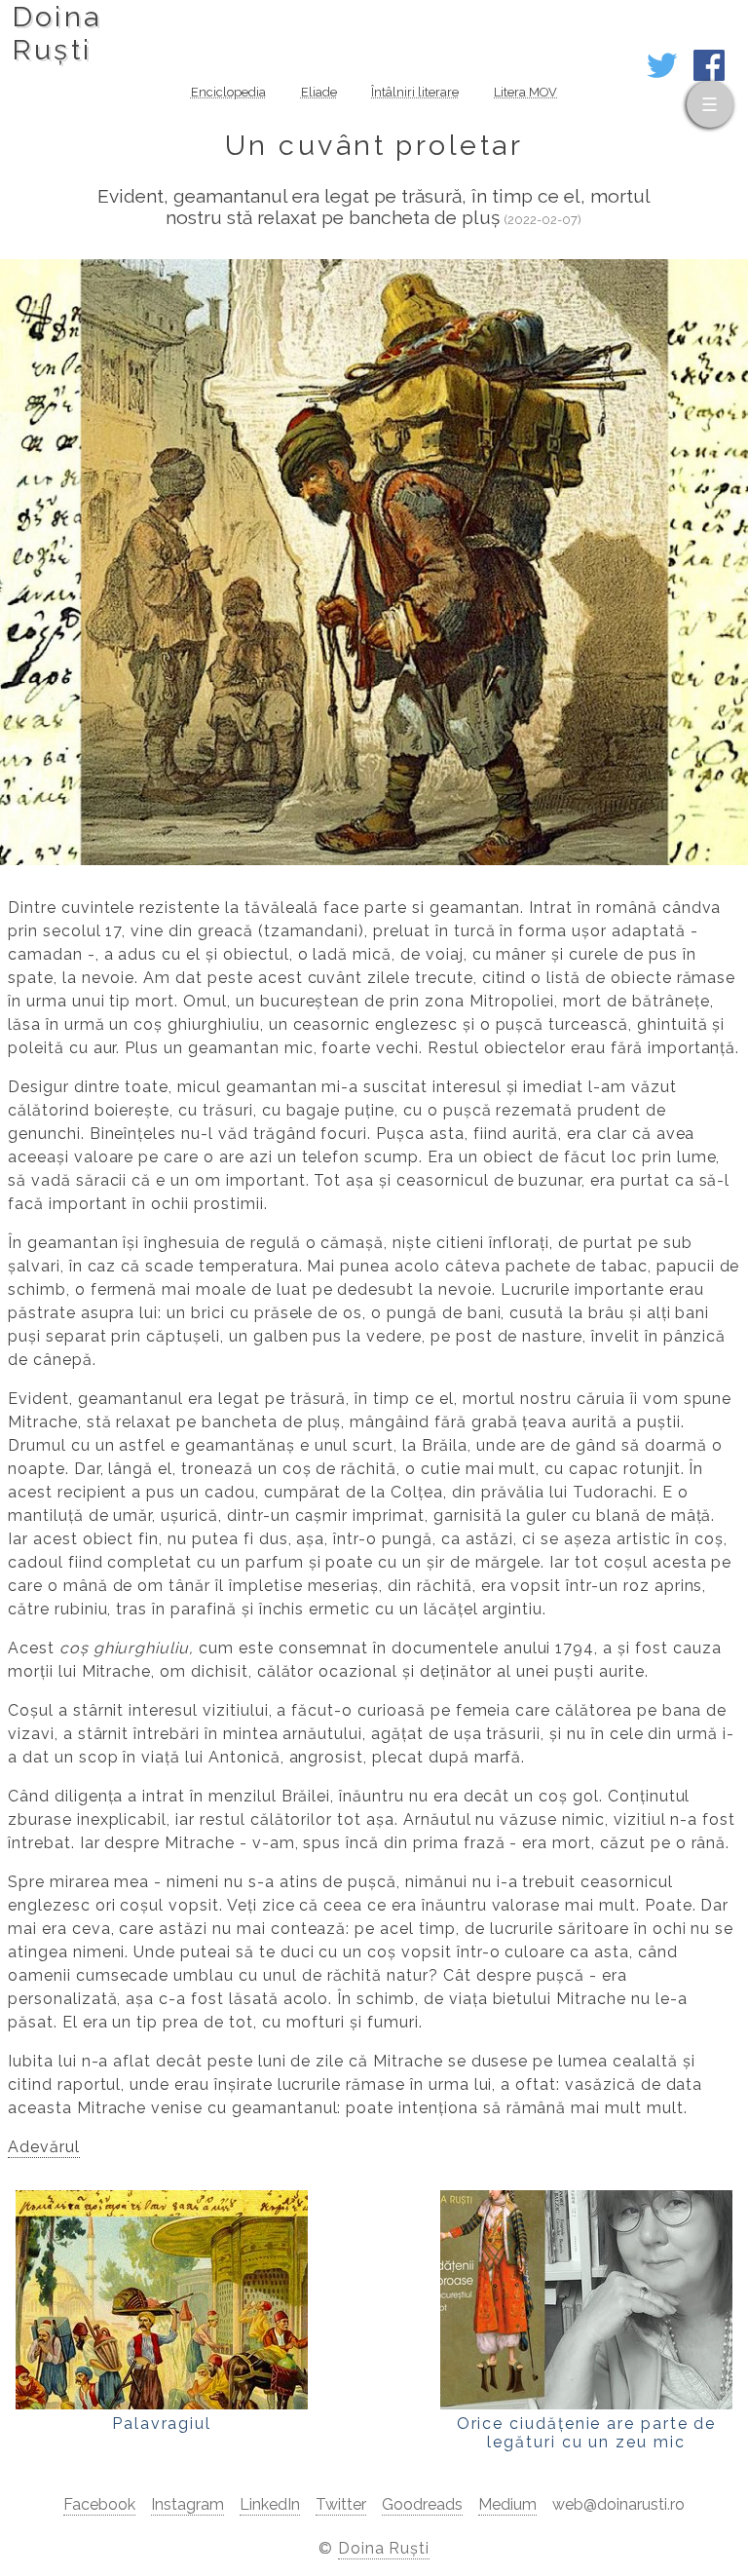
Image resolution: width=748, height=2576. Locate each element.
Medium (507, 2504)
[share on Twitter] (662, 76)
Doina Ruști (384, 2548)
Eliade (319, 92)
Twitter (341, 2504)
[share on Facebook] (709, 76)
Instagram (187, 2504)
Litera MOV (525, 92)
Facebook (99, 2504)
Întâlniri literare (415, 92)
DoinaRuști (57, 33)
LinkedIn (270, 2504)
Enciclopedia (228, 92)
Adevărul (44, 2147)
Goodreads (422, 2504)
